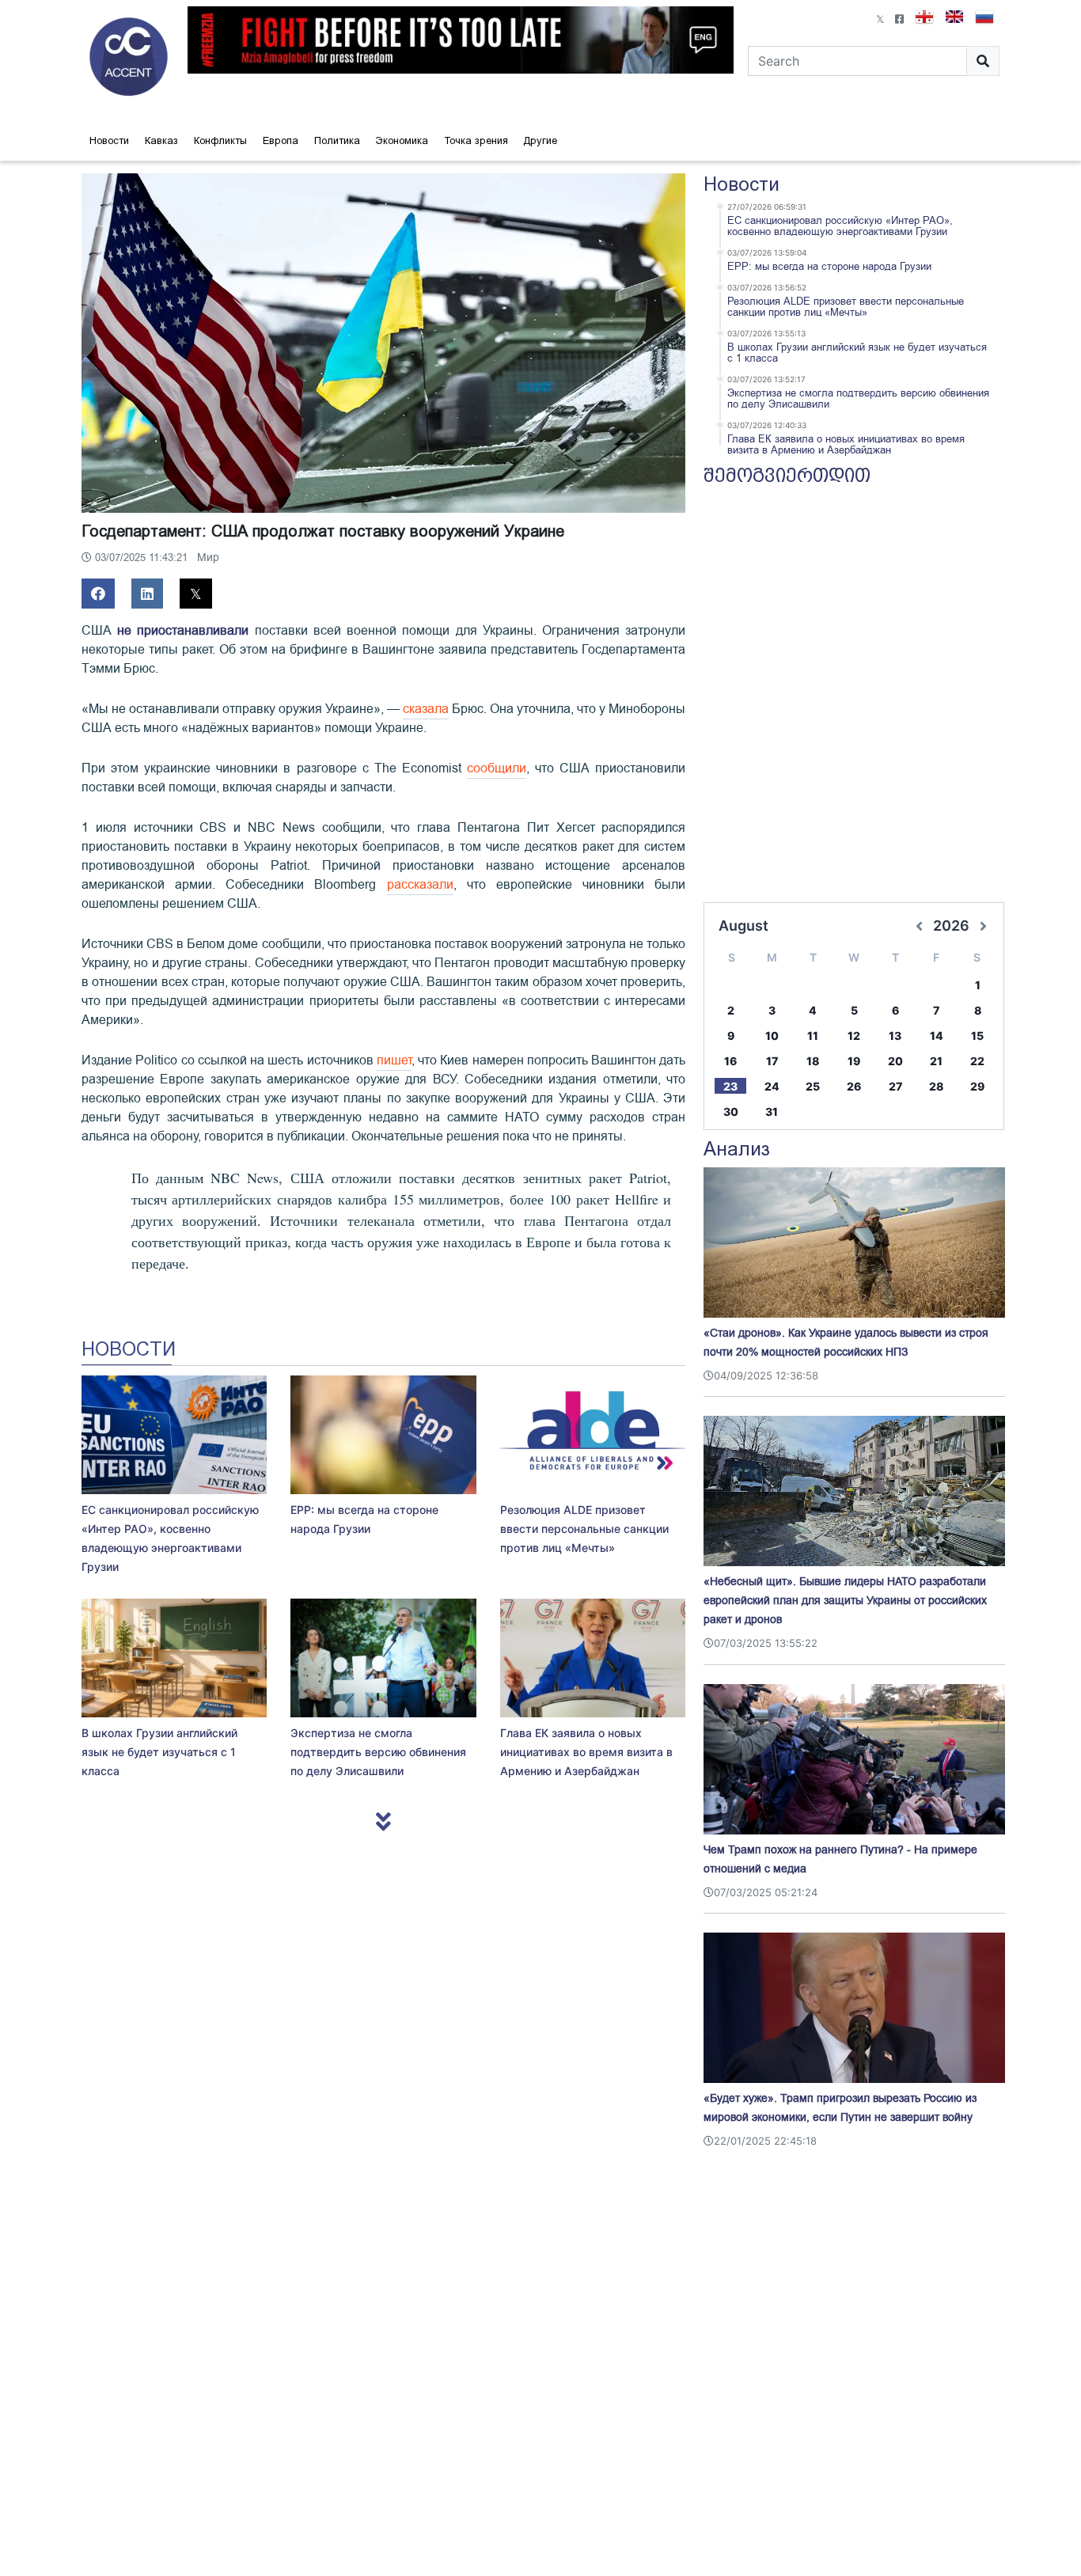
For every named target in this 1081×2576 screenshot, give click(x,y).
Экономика (402, 140)
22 (977, 1061)
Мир (208, 558)
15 (977, 1036)
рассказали (420, 885)
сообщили (497, 768)
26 (854, 1086)
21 (936, 1061)
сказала (426, 709)
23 (730, 1086)
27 (895, 1086)
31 (772, 1112)
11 (813, 1036)
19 (854, 1061)
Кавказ (161, 140)
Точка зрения (476, 140)
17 (772, 1061)
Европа (281, 140)
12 (854, 1036)
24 (772, 1086)
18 (813, 1061)
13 (895, 1036)
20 (895, 1061)
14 (937, 1036)
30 (731, 1112)
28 (936, 1086)
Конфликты (220, 140)
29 (977, 1086)
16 (730, 1061)
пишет (394, 1060)
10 (772, 1036)
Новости (109, 140)
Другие (540, 140)
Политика (337, 140)
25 (813, 1086)
